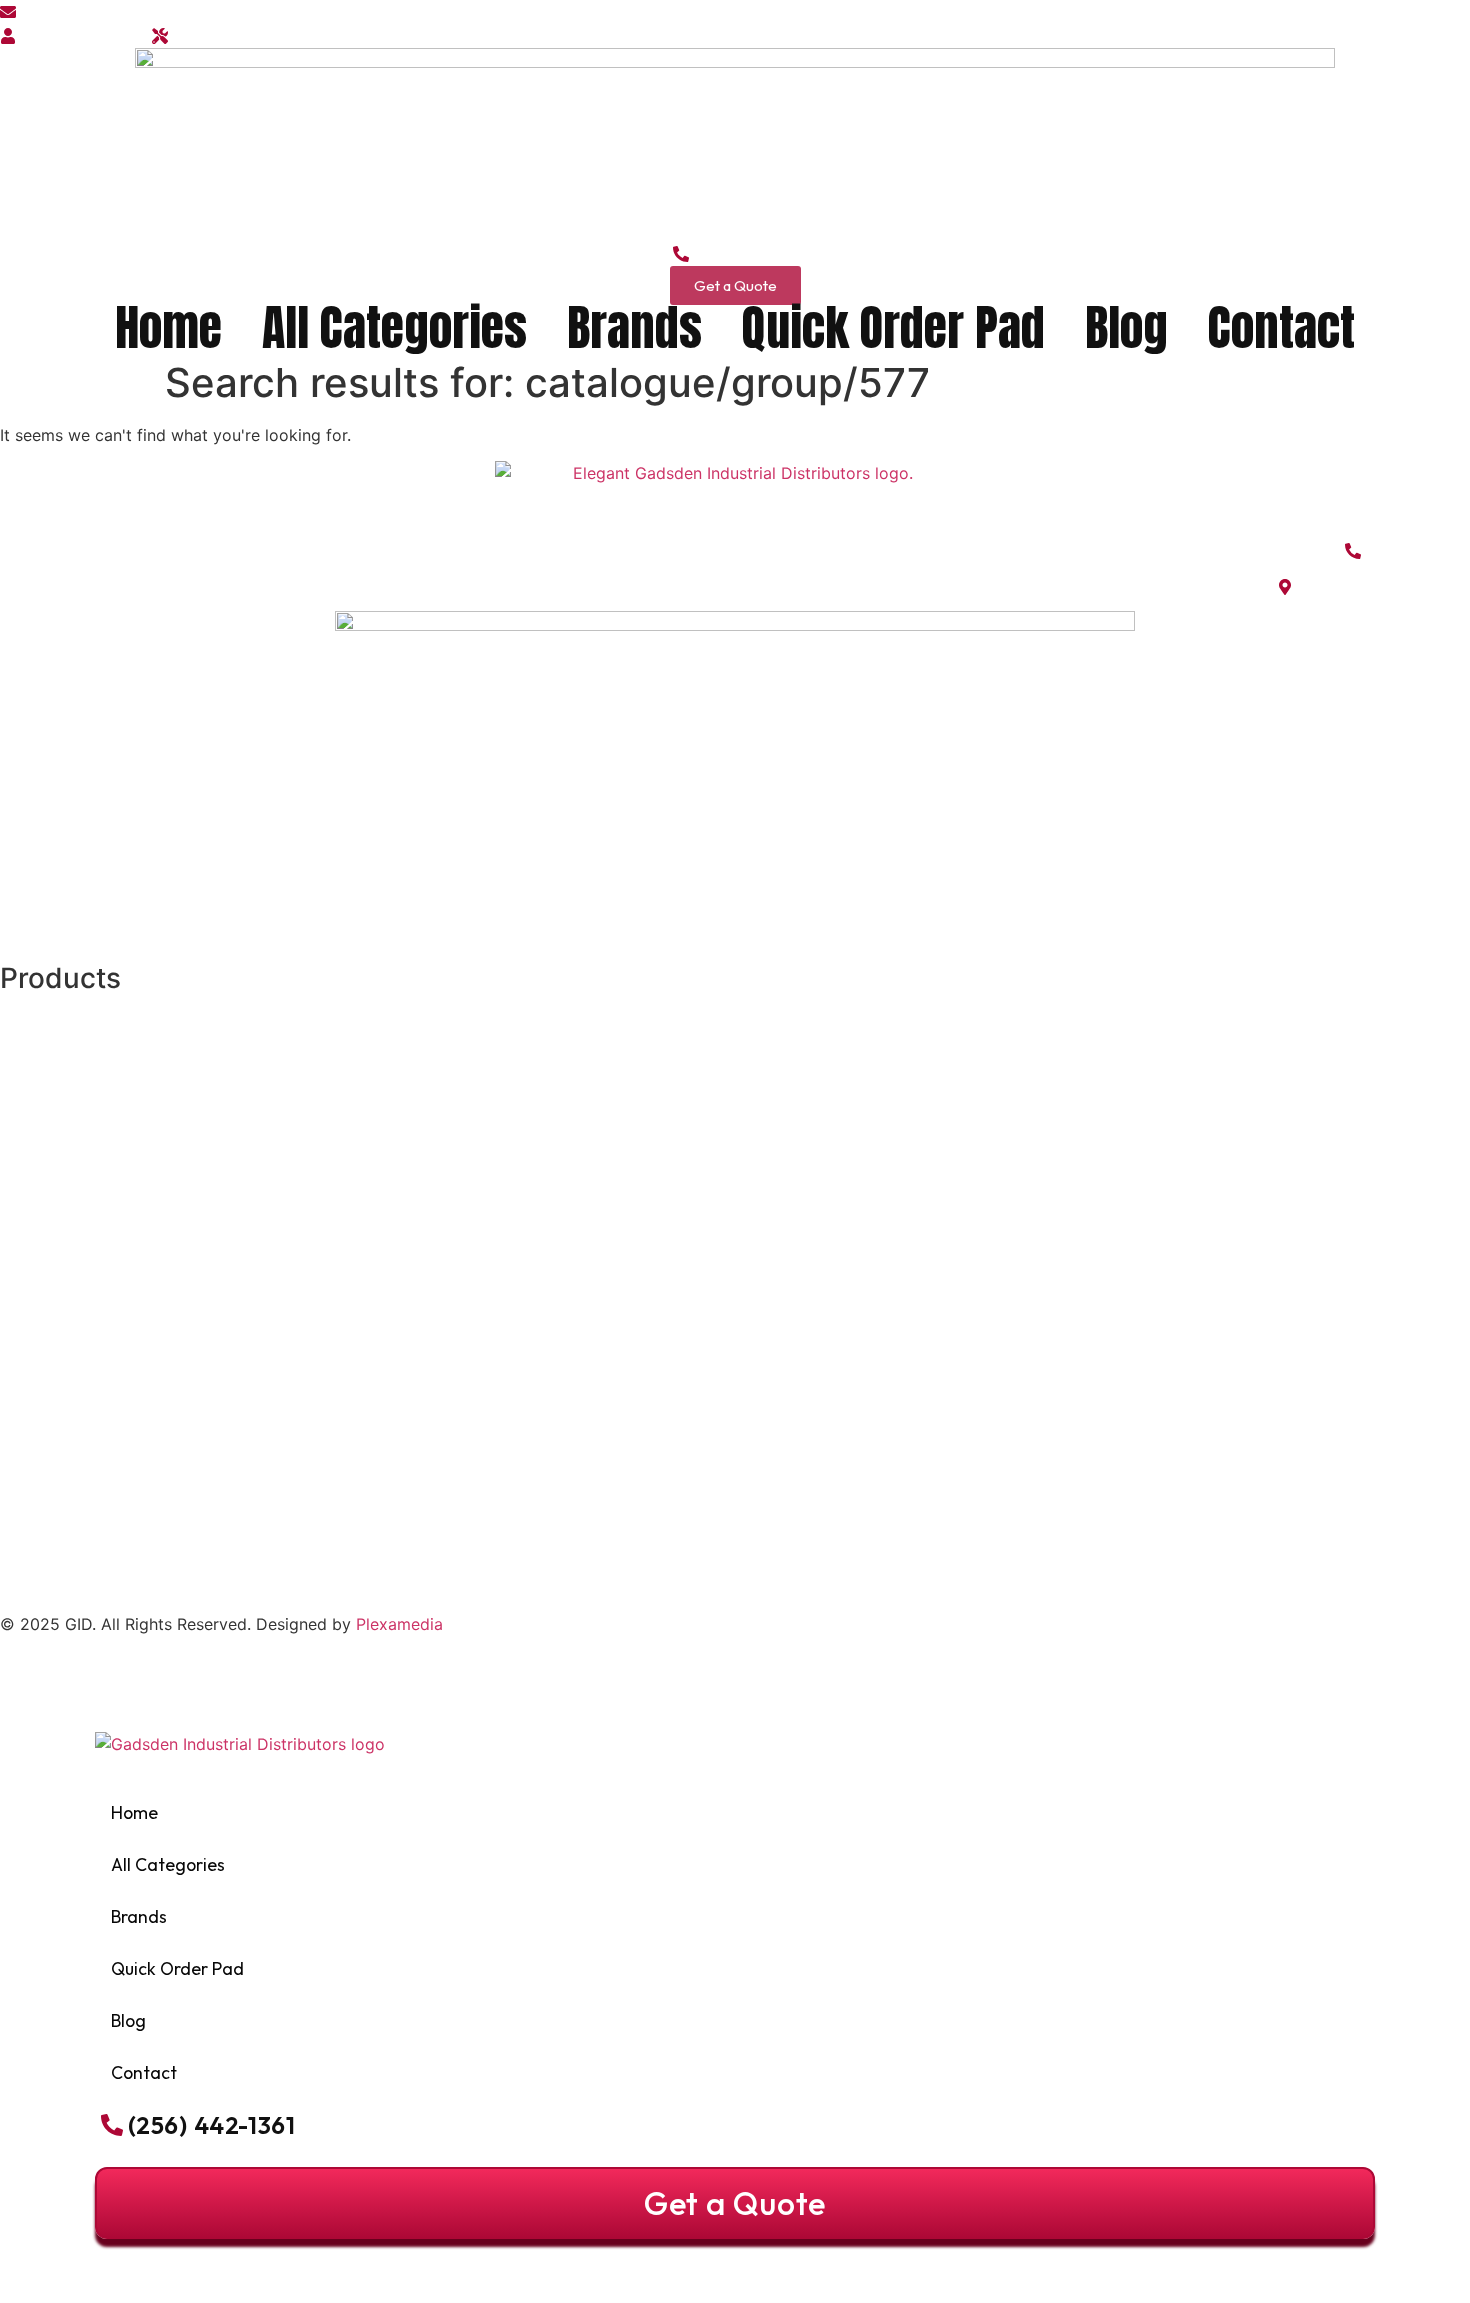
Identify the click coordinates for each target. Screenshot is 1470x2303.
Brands (634, 328)
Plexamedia (399, 1624)
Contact (1281, 328)
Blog (1126, 328)
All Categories (394, 328)
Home (168, 328)
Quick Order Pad (893, 328)
